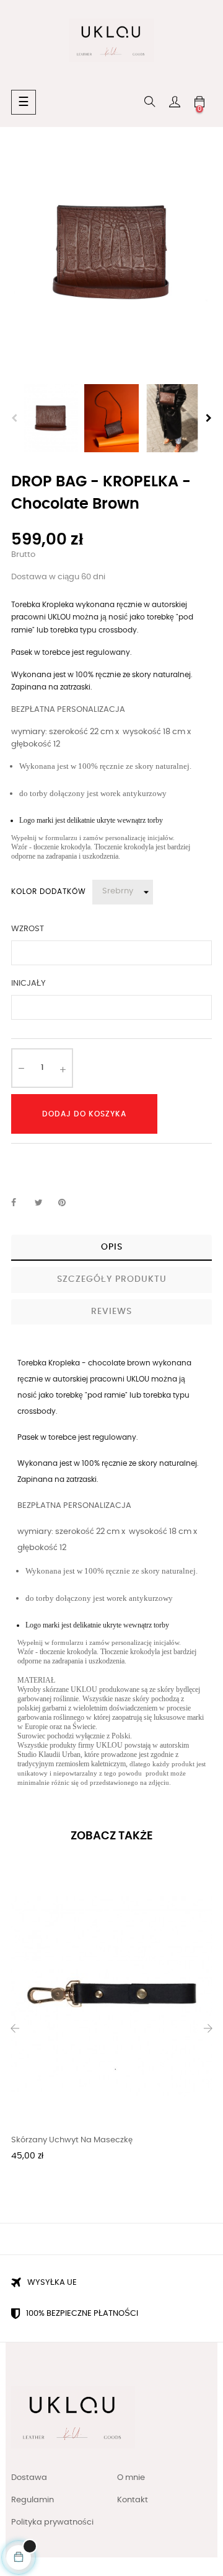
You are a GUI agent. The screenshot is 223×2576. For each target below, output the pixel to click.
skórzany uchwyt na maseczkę (72, 2140)
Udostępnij (20, 1203)
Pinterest (68, 1203)
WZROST (28, 929)
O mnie (131, 2478)
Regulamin (33, 2500)
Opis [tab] (112, 1247)
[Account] (175, 102)
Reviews (111, 1312)
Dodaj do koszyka (84, 1114)
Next (209, 418)
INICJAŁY (28, 984)
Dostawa (29, 2478)
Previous (14, 418)
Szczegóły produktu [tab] (112, 1279)
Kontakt (133, 2500)
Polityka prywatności (52, 2522)
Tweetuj (44, 1203)
